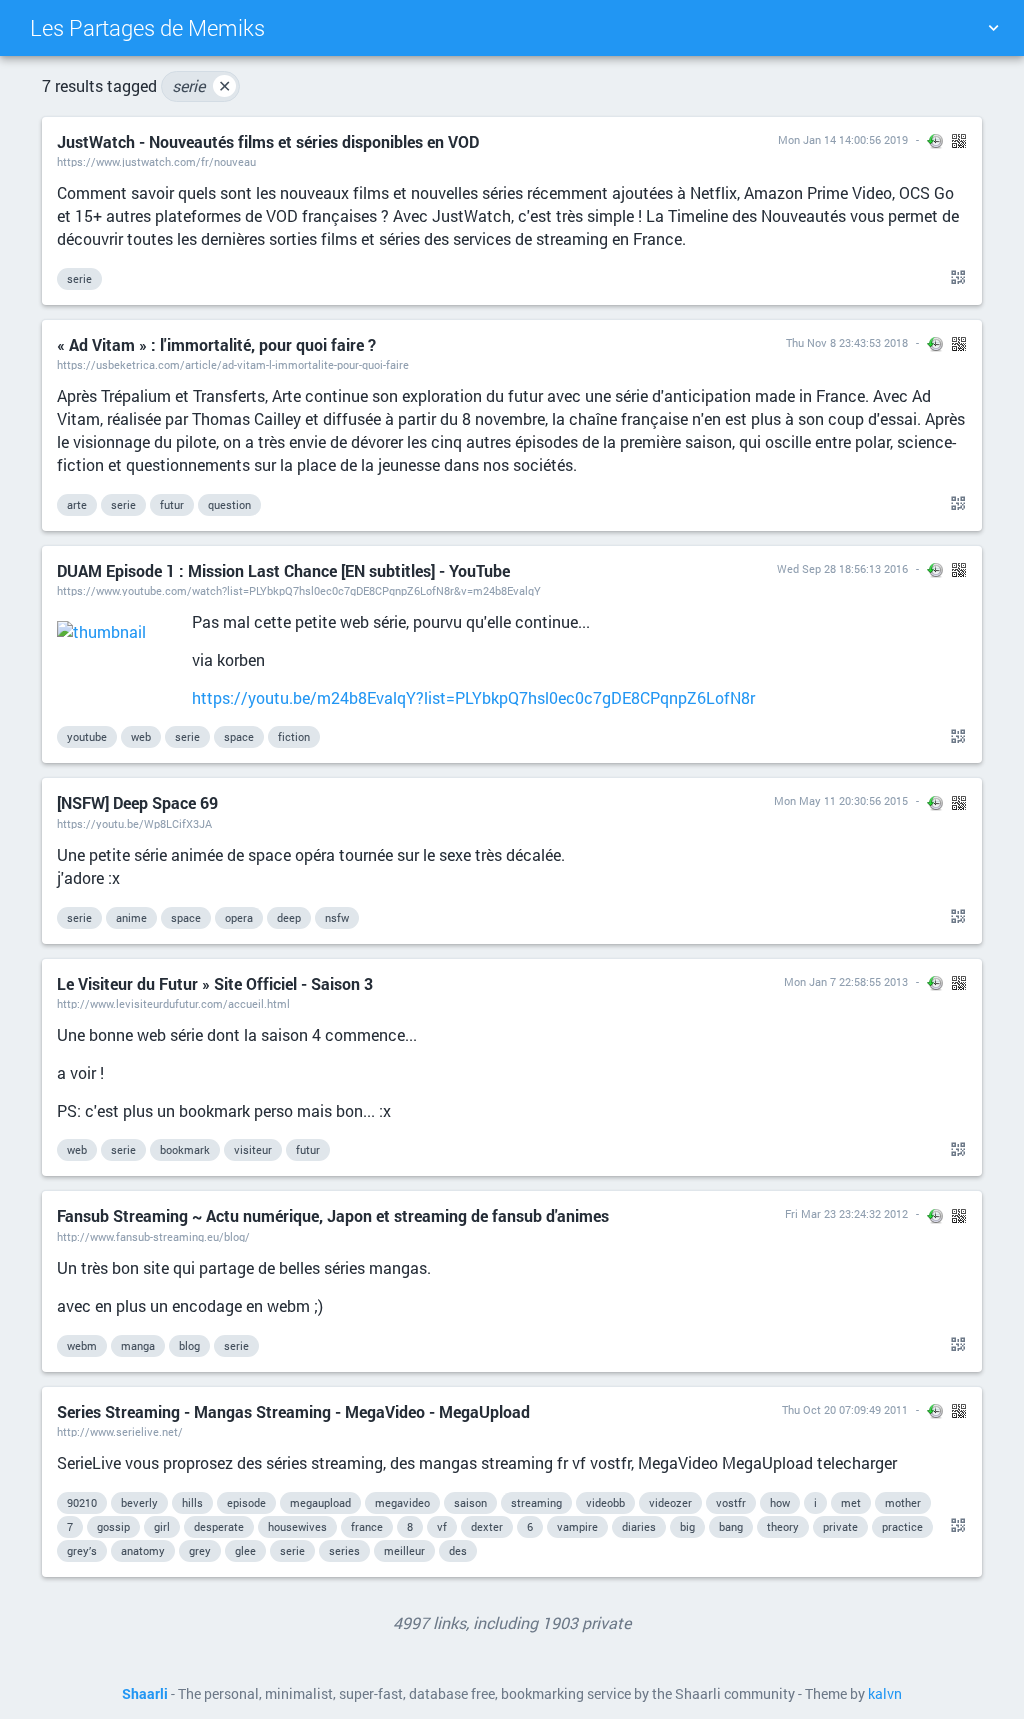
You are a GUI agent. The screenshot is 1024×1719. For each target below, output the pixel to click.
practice (902, 1526)
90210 (82, 1502)
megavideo (402, 1502)
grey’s (82, 1550)
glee (245, 1550)
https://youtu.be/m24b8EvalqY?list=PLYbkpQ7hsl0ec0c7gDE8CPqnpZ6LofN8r (473, 697)
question (229, 504)
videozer (670, 1502)
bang (731, 1526)
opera (239, 917)
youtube (87, 736)
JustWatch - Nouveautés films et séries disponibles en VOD (268, 141)
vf (442, 1526)
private (840, 1526)
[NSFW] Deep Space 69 (137, 802)
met (851, 1502)
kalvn (885, 1694)
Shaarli (145, 1694)
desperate (219, 1526)
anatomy (143, 1550)
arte (77, 504)
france (367, 1526)
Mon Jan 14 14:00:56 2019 (843, 139)
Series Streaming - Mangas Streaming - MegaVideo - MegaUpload (293, 1411)
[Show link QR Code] (955, 278)
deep (289, 917)
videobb (605, 1502)
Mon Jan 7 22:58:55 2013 (846, 981)
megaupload (320, 1502)
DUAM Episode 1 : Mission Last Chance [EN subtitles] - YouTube (283, 570)
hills (192, 1502)
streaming (536, 1502)
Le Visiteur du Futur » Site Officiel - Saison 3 (215, 983)
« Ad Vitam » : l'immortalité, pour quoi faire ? (216, 344)
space (239, 736)
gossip (113, 1526)
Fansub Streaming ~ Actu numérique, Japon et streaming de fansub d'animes (333, 1215)
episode (246, 1502)
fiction (294, 736)
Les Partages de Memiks (147, 27)
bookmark (185, 1149)
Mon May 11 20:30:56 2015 (841, 800)
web (141, 736)
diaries (639, 1526)
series (344, 1550)
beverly (139, 1502)
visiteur (253, 1149)
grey (200, 1550)
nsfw (337, 917)
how (780, 1502)
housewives (297, 1526)
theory (783, 1526)
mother (903, 1502)
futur (172, 504)
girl (162, 1526)
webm (82, 1345)
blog (189, 1345)
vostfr (731, 1502)
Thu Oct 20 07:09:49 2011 (845, 1409)
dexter (487, 1526)
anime (131, 917)
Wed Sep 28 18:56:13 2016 (842, 568)
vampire (577, 1526)
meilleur (404, 1550)
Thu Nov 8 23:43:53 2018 (847, 342)
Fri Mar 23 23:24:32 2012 (846, 1213)
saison (470, 1502)
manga (138, 1345)
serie (201, 85)
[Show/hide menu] (993, 28)
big (687, 1526)
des (458, 1550)
